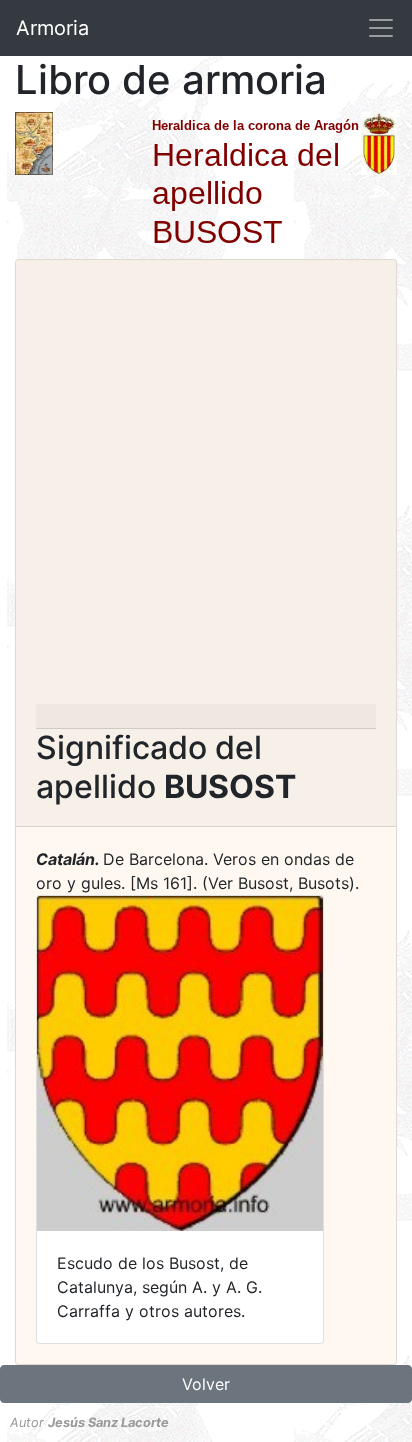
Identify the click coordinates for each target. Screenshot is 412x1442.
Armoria (52, 28)
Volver (206, 1384)
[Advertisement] (206, 488)
